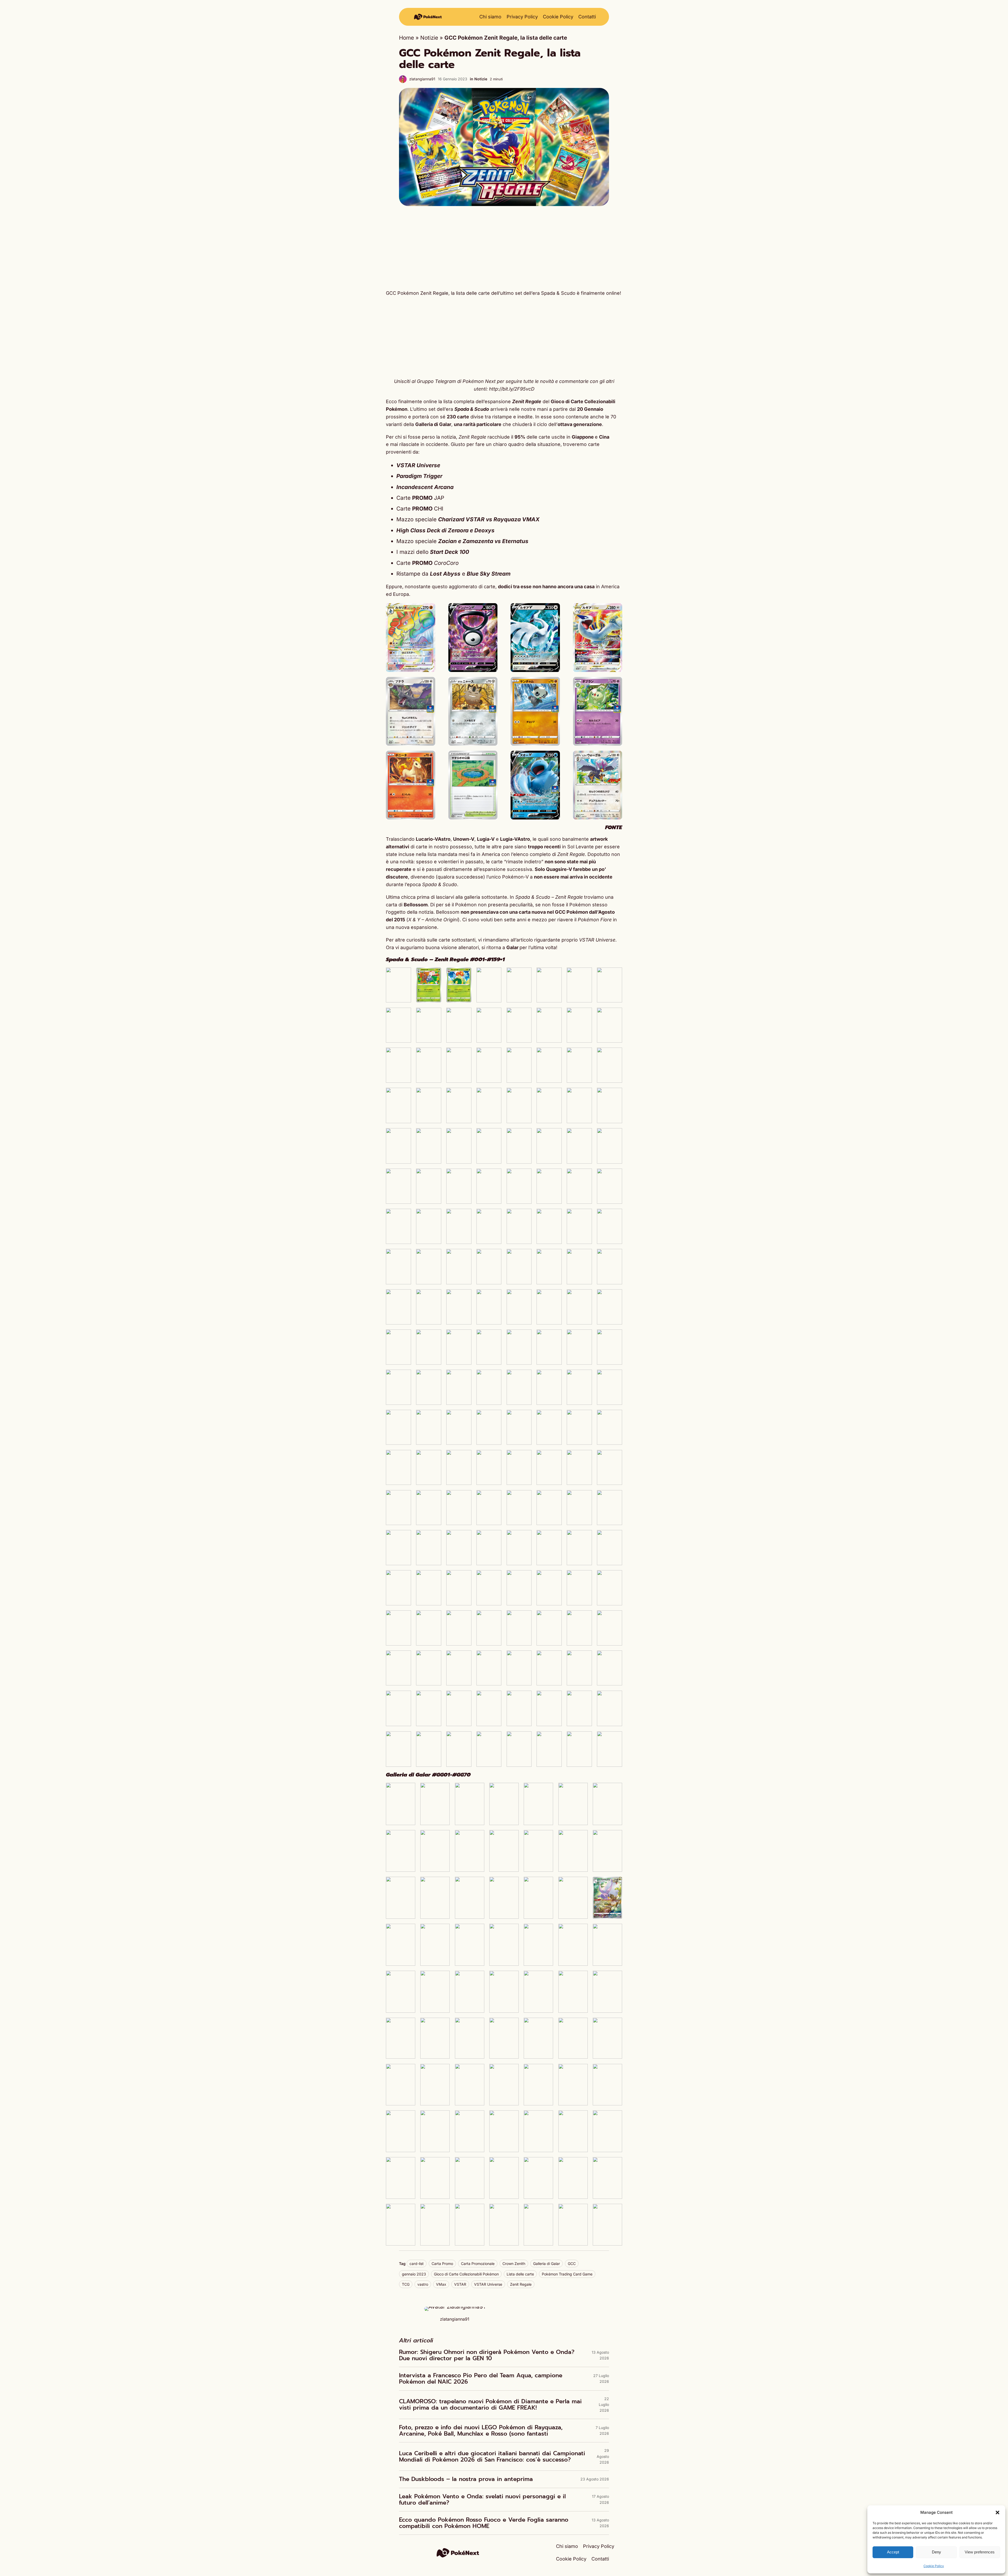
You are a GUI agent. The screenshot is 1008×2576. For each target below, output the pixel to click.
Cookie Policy (934, 2566)
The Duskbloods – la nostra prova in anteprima (466, 2479)
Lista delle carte (520, 2274)
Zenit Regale (521, 2284)
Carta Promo (442, 2264)
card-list (417, 2264)
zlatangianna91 (422, 79)
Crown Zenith (514, 2264)
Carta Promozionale (478, 2264)
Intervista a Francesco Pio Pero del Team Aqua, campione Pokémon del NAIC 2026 (481, 2379)
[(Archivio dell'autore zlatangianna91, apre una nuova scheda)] (455, 2307)
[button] (997, 2512)
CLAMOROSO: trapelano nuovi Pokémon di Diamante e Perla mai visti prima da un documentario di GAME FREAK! (490, 2405)
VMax (441, 2284)
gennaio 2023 (414, 2274)
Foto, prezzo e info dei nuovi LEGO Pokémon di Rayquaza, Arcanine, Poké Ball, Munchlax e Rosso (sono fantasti (481, 2431)
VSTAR (460, 2284)
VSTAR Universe (488, 2284)
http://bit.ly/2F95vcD (512, 389)
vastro (423, 2284)
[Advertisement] (504, 248)
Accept (893, 2552)
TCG (406, 2284)
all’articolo (522, 940)
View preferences (980, 2552)
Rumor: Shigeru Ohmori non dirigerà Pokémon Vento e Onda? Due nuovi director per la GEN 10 (487, 2355)
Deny (936, 2552)
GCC (572, 2264)
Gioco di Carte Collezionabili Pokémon (466, 2274)
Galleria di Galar (547, 2264)
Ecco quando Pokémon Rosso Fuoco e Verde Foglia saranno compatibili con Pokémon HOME (484, 2523)
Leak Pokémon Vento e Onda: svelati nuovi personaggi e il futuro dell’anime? (482, 2500)
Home (406, 38)
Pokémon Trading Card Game (567, 2274)
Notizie (429, 38)
